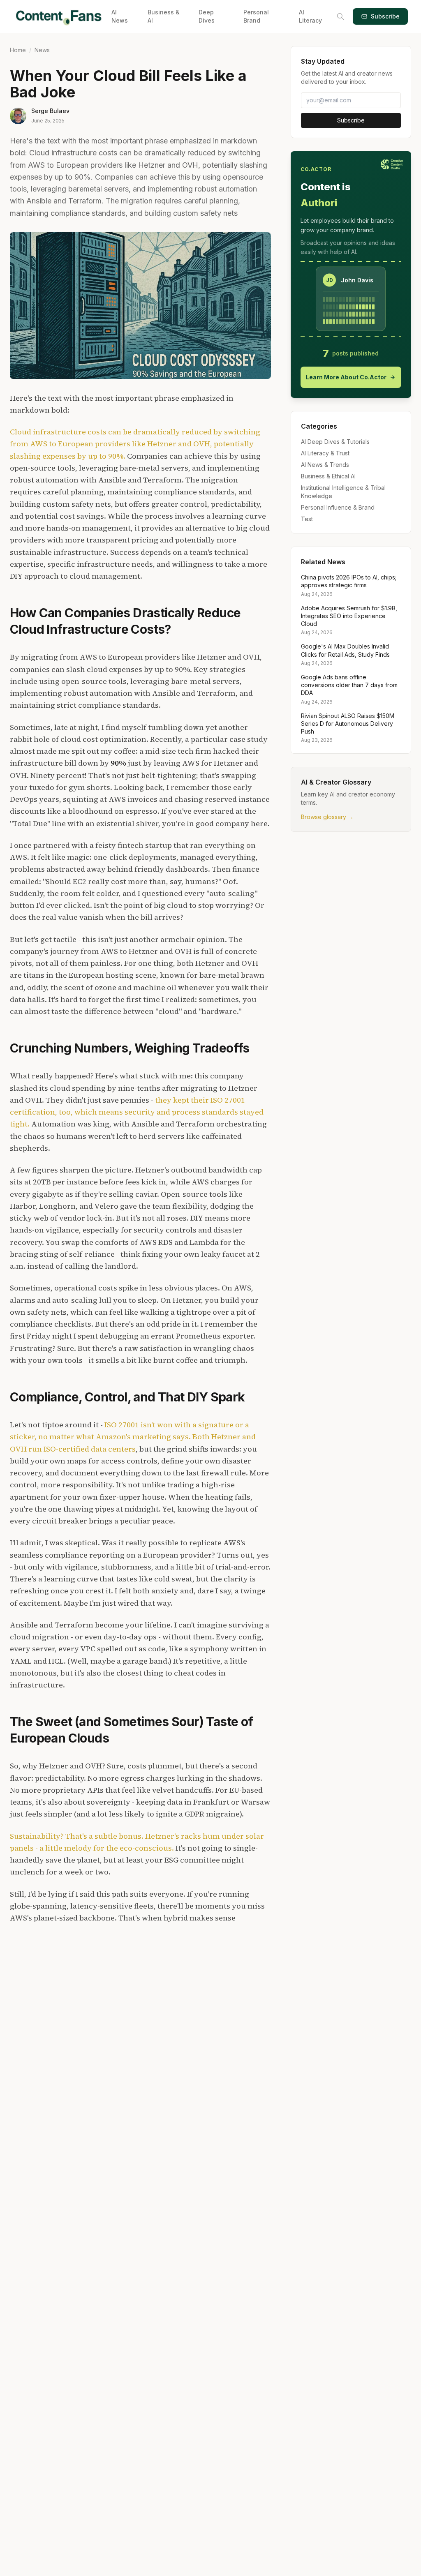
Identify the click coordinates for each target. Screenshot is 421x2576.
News (42, 50)
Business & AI (164, 16)
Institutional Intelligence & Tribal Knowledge (343, 492)
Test (307, 519)
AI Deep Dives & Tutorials (335, 442)
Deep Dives (207, 16)
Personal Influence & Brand (338, 507)
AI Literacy (310, 16)
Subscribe (385, 16)
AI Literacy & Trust (325, 453)
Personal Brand (256, 16)
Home (18, 50)
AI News (120, 16)
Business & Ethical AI (328, 476)
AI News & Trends (325, 465)
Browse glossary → (327, 817)
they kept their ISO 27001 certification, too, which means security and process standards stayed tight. (137, 1112)
